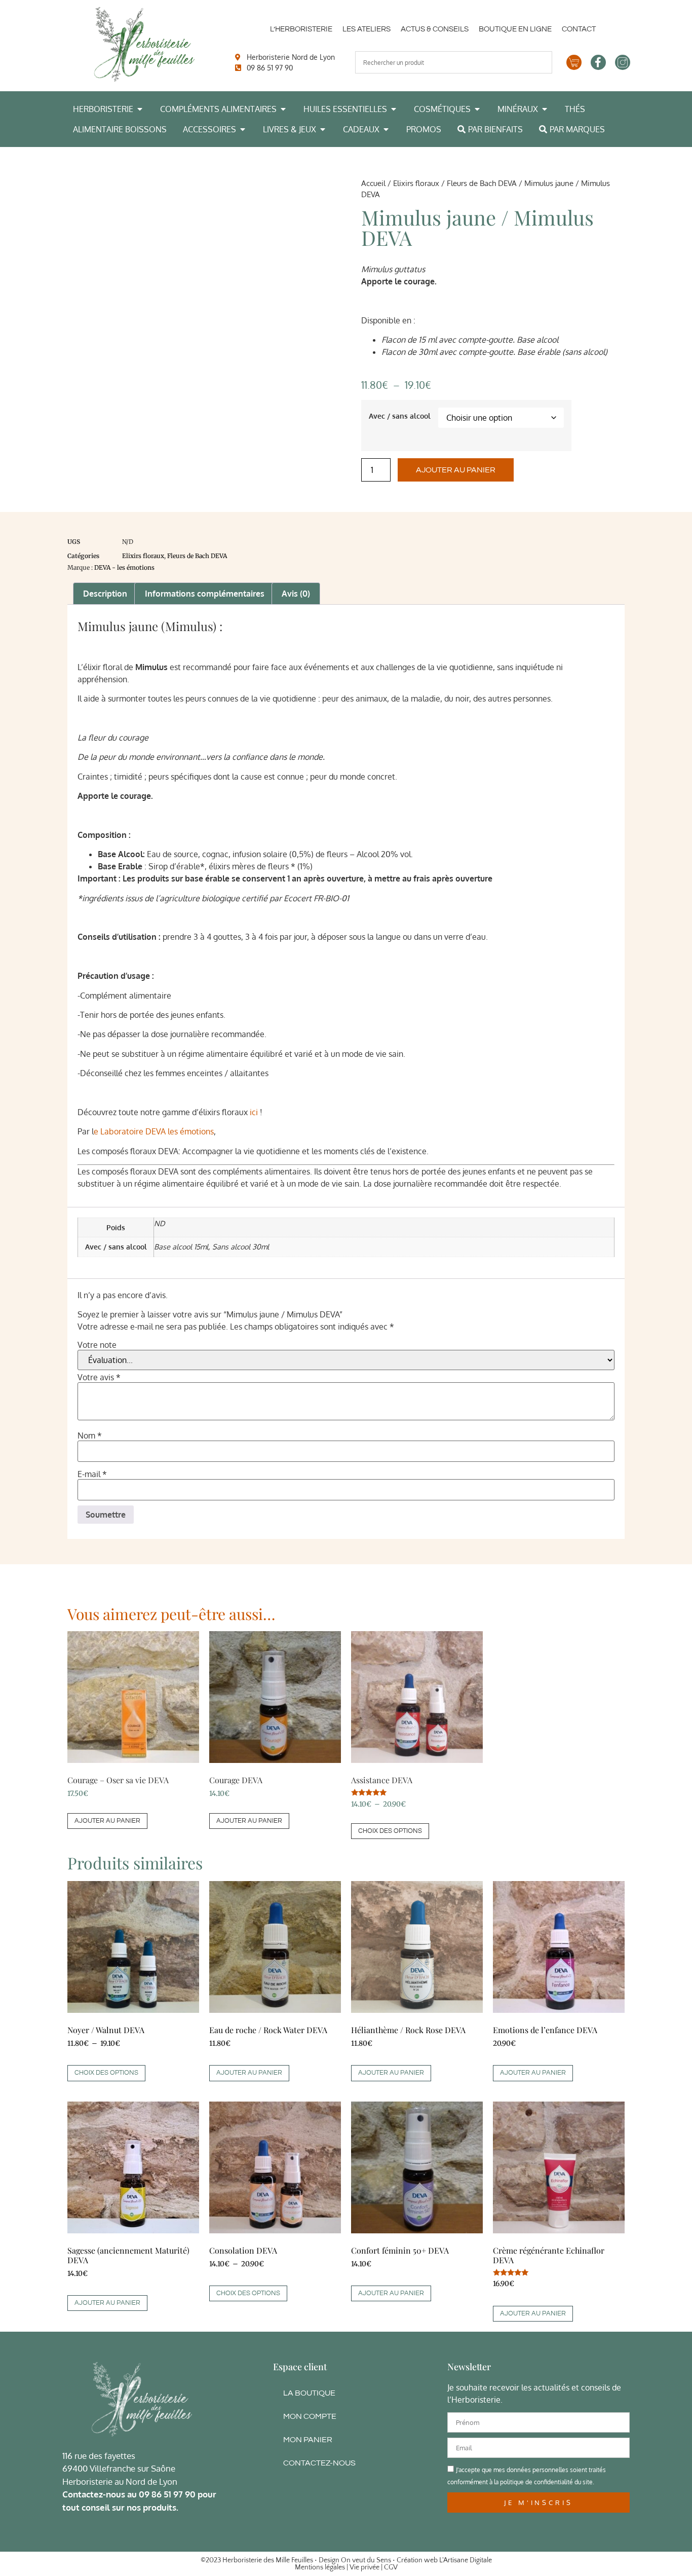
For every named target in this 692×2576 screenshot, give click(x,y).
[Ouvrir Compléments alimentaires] (283, 109)
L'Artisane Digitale (466, 2560)
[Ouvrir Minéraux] (545, 109)
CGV (391, 2567)
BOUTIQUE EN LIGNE (515, 29)
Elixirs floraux (416, 183)
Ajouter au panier (456, 470)
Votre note (97, 1345)
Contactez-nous (319, 2463)
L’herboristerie (301, 29)
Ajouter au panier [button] (107, 1821)
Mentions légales (320, 2567)
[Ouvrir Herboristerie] (140, 109)
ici (254, 1112)
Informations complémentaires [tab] (205, 594)
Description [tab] (105, 594)
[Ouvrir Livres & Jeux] (323, 129)
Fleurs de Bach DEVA (482, 183)
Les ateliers (367, 29)
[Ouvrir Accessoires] (243, 129)
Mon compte (310, 2416)
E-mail (92, 1474)
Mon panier (308, 2440)
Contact (579, 29)
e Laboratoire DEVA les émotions (154, 1131)
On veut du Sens (366, 2560)
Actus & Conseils (435, 29)
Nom (90, 1436)
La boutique (309, 2393)
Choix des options (390, 1831)
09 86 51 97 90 (167, 2494)
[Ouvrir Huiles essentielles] (394, 109)
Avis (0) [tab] (296, 594)
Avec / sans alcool (400, 416)
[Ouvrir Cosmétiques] (477, 109)
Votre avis (99, 1377)
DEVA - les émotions (124, 567)
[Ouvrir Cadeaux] (386, 129)
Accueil (373, 183)
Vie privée (364, 2567)
